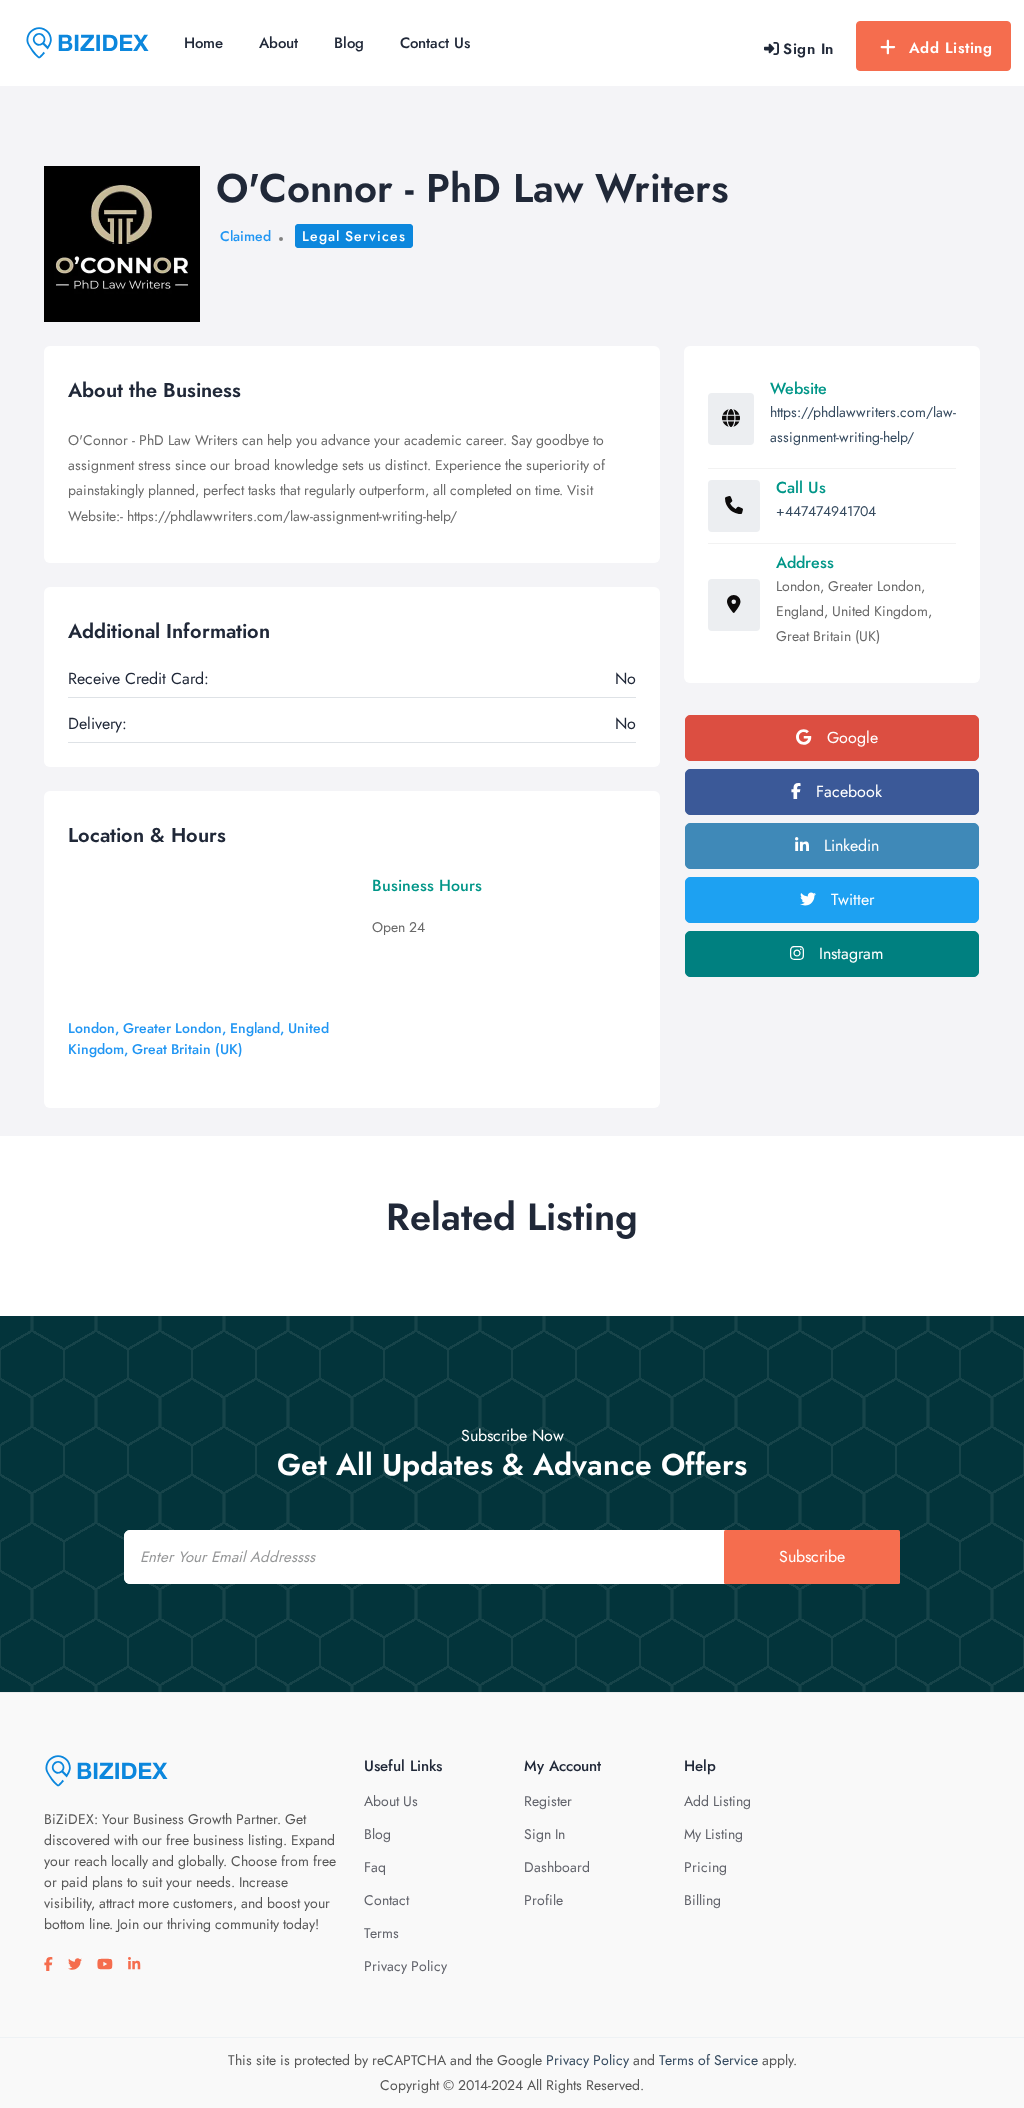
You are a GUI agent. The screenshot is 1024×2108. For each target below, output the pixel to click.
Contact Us (435, 43)
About (278, 43)
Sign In (544, 1834)
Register (548, 1801)
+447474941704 (826, 511)
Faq (375, 1867)
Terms (381, 1933)
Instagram (848, 953)
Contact (386, 1900)
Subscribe (812, 1556)
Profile (543, 1900)
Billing (702, 1900)
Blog (349, 43)
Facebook (846, 791)
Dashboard (557, 1867)
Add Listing (951, 48)
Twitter (850, 899)
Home (203, 43)
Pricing (705, 1867)
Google (850, 737)
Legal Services (354, 236)
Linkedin (849, 845)
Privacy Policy (405, 1966)
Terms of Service (708, 2060)
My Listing (713, 1834)
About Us (391, 1801)
